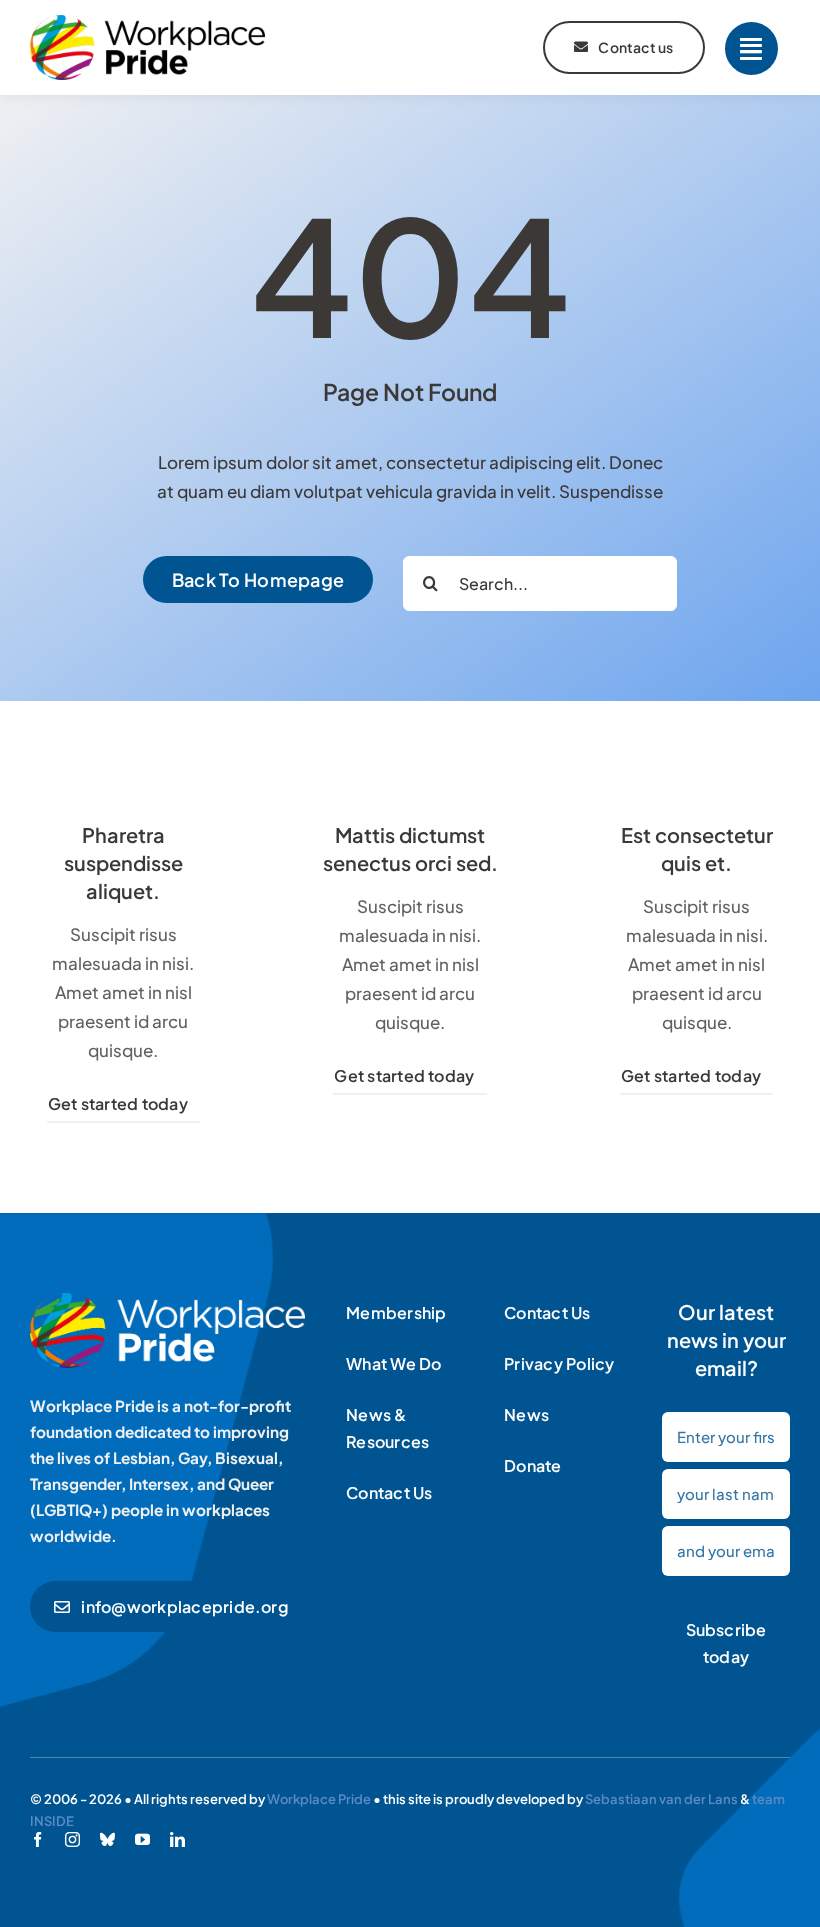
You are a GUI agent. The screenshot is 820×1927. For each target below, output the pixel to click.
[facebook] (37, 1839)
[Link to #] (751, 48)
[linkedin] (177, 1839)
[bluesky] (107, 1839)
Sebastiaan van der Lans (661, 1799)
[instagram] (72, 1839)
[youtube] (142, 1839)
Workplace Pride (319, 1799)
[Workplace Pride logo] (147, 23)
